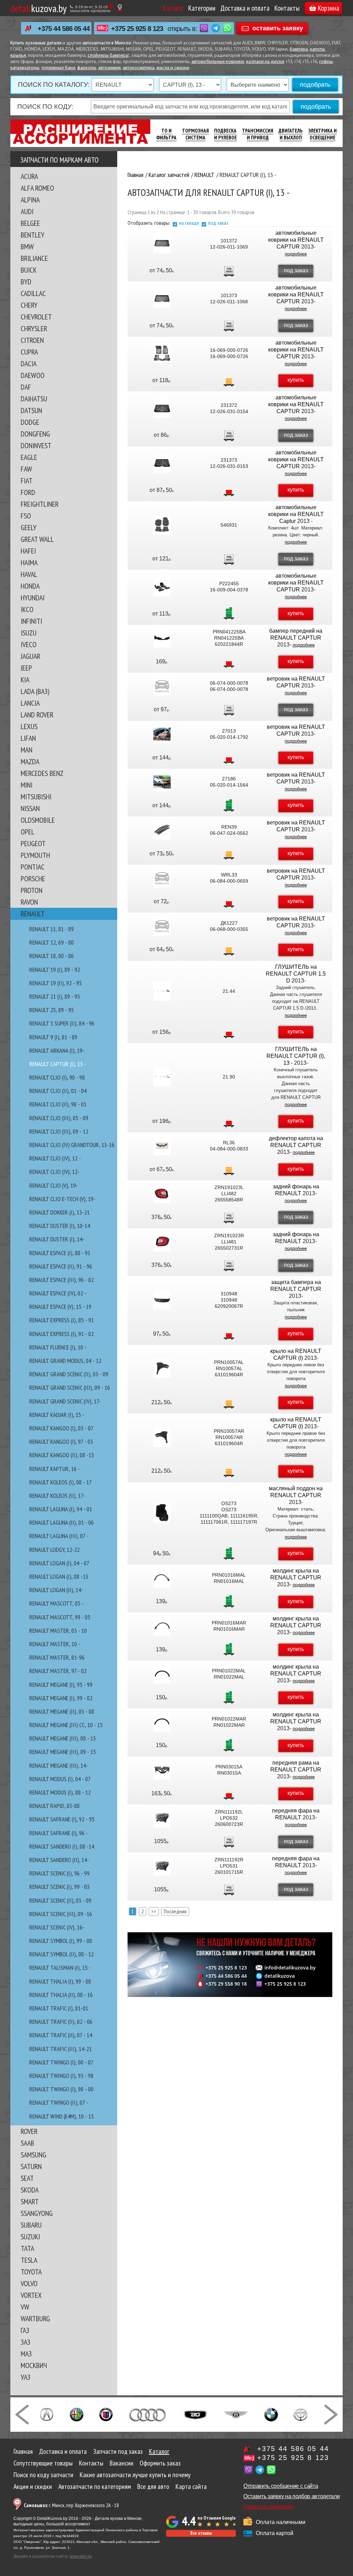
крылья (18, 56)
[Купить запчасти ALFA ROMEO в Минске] (77, 2414)
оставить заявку (278, 28)
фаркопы (87, 68)
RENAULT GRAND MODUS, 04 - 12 (65, 1361)
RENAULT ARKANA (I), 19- (57, 1050)
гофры (326, 62)
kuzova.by (38, 8)
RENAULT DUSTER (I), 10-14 (60, 1226)
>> (154, 1911)
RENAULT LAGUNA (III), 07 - (59, 1536)
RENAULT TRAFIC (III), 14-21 (60, 2049)
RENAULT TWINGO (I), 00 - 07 (61, 2062)
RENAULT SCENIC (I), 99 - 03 (59, 1887)
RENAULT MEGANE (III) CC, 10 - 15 (66, 1725)
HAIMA (29, 562)
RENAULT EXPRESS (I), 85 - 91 (62, 1320)
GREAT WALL (37, 539)
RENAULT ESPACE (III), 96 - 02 (62, 1280)
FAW (26, 469)
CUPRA (29, 352)
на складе (189, 223)
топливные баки (58, 68)
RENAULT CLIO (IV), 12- (54, 1172)
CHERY (29, 305)
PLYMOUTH (35, 855)
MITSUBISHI (36, 797)
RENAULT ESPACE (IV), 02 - (58, 1293)
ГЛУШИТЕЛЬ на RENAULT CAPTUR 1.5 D (296, 974)
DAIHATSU (34, 399)
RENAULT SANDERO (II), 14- (59, 1860)
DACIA (29, 364)
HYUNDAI (33, 598)
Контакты (287, 8)
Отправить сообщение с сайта (281, 2486)
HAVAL (29, 574)
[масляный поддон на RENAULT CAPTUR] (162, 1513)
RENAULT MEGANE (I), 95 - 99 (61, 1685)
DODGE (30, 422)
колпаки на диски (265, 62)
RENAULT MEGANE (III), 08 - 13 (63, 1738)
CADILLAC (33, 293)
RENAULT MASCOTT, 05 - (57, 1603)
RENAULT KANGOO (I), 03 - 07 (61, 1428)
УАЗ (26, 2377)
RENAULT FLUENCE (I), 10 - (58, 1347)
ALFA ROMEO (37, 188)
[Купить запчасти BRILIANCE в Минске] (301, 2414)
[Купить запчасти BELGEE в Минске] (195, 2414)
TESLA (29, 2260)
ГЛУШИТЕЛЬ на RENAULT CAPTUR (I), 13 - (296, 1056)
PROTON (32, 890)
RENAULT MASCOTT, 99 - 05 (60, 1617)
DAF (26, 387)
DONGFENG (35, 434)
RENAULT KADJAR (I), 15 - (57, 1415)
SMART (30, 2201)
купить (296, 380)
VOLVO (29, 2283)
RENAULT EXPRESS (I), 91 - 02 (62, 1334)
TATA (27, 2248)
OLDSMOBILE (38, 820)
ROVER (29, 2131)
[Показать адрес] (120, 8)
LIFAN (28, 738)
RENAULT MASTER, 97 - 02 (58, 1671)
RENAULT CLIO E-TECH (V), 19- (62, 1199)
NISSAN (30, 808)
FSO (26, 516)
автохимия (109, 68)
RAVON (29, 902)
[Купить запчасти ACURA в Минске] (47, 2414)
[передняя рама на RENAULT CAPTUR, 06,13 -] (162, 1770)
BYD (26, 282)
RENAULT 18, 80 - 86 (52, 956)
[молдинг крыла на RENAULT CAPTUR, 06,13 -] (162, 1578)
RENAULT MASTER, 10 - (55, 1644)
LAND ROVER (37, 715)
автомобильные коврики (218, 62)
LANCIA (30, 703)
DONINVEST (36, 445)
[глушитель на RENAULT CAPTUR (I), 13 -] (162, 1077)
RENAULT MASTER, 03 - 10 (58, 1631)
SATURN (31, 2166)
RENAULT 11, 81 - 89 (52, 929)
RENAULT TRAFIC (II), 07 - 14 (61, 2035)
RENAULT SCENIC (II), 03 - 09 (60, 1900)
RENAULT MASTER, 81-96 (57, 1657)
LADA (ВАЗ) (35, 691)
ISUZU (29, 633)
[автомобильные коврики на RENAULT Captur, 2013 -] (162, 525)
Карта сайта (191, 2486)
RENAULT (33, 914)
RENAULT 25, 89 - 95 (52, 1010)
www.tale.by (81, 2556)
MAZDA (30, 761)
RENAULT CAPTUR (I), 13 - (58, 1064)
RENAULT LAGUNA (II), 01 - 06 (62, 1522)
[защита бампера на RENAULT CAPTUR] (162, 1300)
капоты (317, 49)
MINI (27, 785)
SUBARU (31, 2225)
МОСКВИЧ (34, 2365)
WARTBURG (35, 2319)
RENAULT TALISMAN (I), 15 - (60, 1968)
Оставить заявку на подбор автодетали (291, 2496)
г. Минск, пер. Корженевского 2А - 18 (71, 2505)
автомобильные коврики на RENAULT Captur (296, 514)
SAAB (27, 2143)
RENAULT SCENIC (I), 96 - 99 (59, 1873)
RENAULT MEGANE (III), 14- (59, 1765)
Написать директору (268, 2507)
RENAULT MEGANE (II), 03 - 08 (62, 1711)
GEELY (29, 527)
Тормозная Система (195, 134)
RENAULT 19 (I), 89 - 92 (55, 970)
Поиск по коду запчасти (43, 2475)
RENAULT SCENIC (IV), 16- (57, 1927)
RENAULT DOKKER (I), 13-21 (59, 1212)
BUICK (29, 270)
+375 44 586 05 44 (64, 29)
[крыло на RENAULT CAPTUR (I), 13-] (162, 1368)
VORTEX (31, 2295)
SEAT (27, 2178)
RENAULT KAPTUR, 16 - (55, 1469)
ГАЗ (25, 2330)
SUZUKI (30, 2237)
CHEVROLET (36, 317)
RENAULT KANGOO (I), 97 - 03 (61, 1442)
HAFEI (28, 551)
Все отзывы (201, 2533)
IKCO (27, 609)
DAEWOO (33, 375)
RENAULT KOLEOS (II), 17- (57, 1496)
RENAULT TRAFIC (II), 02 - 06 (61, 2022)
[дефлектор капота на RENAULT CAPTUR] (162, 1146)
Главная (23, 2451)
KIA (25, 680)
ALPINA (30, 200)
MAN (27, 750)
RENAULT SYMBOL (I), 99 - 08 (61, 1941)
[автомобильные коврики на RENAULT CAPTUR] (162, 244)
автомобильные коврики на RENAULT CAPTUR (296, 240)
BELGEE (30, 223)
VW (25, 2307)
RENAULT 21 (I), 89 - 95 (55, 996)
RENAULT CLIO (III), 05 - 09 (59, 1118)
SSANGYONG (37, 2213)
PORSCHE (33, 879)
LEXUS (29, 726)
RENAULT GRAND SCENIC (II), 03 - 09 (69, 1374)
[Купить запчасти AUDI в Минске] (148, 2414)
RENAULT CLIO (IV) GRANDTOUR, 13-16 (72, 1145)
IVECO (29, 644)
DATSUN (31, 410)
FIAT (27, 481)
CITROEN (32, 340)
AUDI (27, 211)
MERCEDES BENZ (42, 773)
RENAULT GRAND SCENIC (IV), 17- (65, 1401)
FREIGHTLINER (40, 504)
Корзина (329, 8)
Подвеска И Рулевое (225, 134)
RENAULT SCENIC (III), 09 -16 (61, 1914)
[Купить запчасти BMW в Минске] (271, 2414)
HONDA (30, 586)
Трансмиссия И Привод (258, 134)
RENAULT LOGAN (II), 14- (56, 1590)
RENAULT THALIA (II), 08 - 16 (61, 1995)
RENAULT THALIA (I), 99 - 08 (60, 1981)
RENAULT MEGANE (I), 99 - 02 (61, 1698)
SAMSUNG (33, 2155)
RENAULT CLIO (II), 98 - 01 (58, 1104)
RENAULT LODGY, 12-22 (54, 1550)
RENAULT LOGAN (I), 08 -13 (59, 1576)
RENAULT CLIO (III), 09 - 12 (59, 1131)
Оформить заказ (160, 2463)
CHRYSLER (34, 328)
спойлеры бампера (108, 56)
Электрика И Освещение (322, 134)
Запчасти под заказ (118, 2451)
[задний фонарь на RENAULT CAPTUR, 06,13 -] (162, 1194)
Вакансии (122, 2463)
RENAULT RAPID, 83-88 (54, 1806)
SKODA (30, 2190)
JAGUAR (31, 656)
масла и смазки (173, 68)
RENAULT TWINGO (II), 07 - (59, 2102)
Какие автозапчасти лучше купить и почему (135, 2475)
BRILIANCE (34, 258)
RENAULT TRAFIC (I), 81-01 (59, 2008)
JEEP (26, 668)
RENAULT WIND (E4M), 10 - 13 (62, 2116)
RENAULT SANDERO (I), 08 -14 (62, 1846)
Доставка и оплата (245, 8)
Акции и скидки (33, 2486)
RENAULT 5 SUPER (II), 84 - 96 (62, 1023)
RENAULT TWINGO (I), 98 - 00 (61, 2089)
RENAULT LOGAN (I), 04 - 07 (59, 1563)
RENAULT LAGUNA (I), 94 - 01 (61, 1509)
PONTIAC (33, 867)
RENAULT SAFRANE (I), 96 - (59, 1833)
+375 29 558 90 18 (226, 1984)
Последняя (175, 1911)
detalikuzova (280, 1976)
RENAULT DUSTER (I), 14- (57, 1239)
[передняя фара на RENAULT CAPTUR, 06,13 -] (162, 1818)
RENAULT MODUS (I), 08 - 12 (60, 1792)
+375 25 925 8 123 (137, 29)
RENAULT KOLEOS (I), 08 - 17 (60, 1482)
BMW (27, 246)
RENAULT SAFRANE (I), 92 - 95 (62, 1819)
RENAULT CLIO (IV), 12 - (55, 1158)
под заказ (218, 223)
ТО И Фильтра (166, 134)
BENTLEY (33, 235)
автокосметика (139, 68)
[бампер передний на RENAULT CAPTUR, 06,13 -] (162, 638)
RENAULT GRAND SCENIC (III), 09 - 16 (70, 1387)
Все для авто (153, 2486)
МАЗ (26, 2354)
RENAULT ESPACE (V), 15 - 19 (60, 1307)
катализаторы (25, 68)
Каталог (173, 8)
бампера (299, 49)
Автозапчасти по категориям (95, 2486)
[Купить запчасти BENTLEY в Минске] (236, 2414)
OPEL (28, 832)
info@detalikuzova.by (290, 1968)
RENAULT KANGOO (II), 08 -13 (62, 1455)
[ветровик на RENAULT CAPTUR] (162, 686)
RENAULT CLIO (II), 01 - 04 (58, 1091)
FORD (28, 492)
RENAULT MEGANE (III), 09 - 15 (63, 1752)
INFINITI (31, 621)
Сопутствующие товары (43, 2463)
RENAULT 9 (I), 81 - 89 (53, 1037)
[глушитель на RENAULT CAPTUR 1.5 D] (162, 991)
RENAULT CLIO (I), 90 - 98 (57, 1077)
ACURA (29, 176)
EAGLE (29, 457)
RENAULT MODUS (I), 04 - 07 (60, 1779)
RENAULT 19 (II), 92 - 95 (56, 983)
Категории (202, 8)
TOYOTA (31, 2272)
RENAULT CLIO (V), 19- (54, 1185)
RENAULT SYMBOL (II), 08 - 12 (62, 1954)
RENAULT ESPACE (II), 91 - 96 (61, 1266)
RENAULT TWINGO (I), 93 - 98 (61, 2076)
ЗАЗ (26, 2342)
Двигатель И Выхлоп (291, 134)
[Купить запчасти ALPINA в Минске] (106, 2414)
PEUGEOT (33, 843)
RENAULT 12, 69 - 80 (52, 942)
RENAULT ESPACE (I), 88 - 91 (60, 1253)
